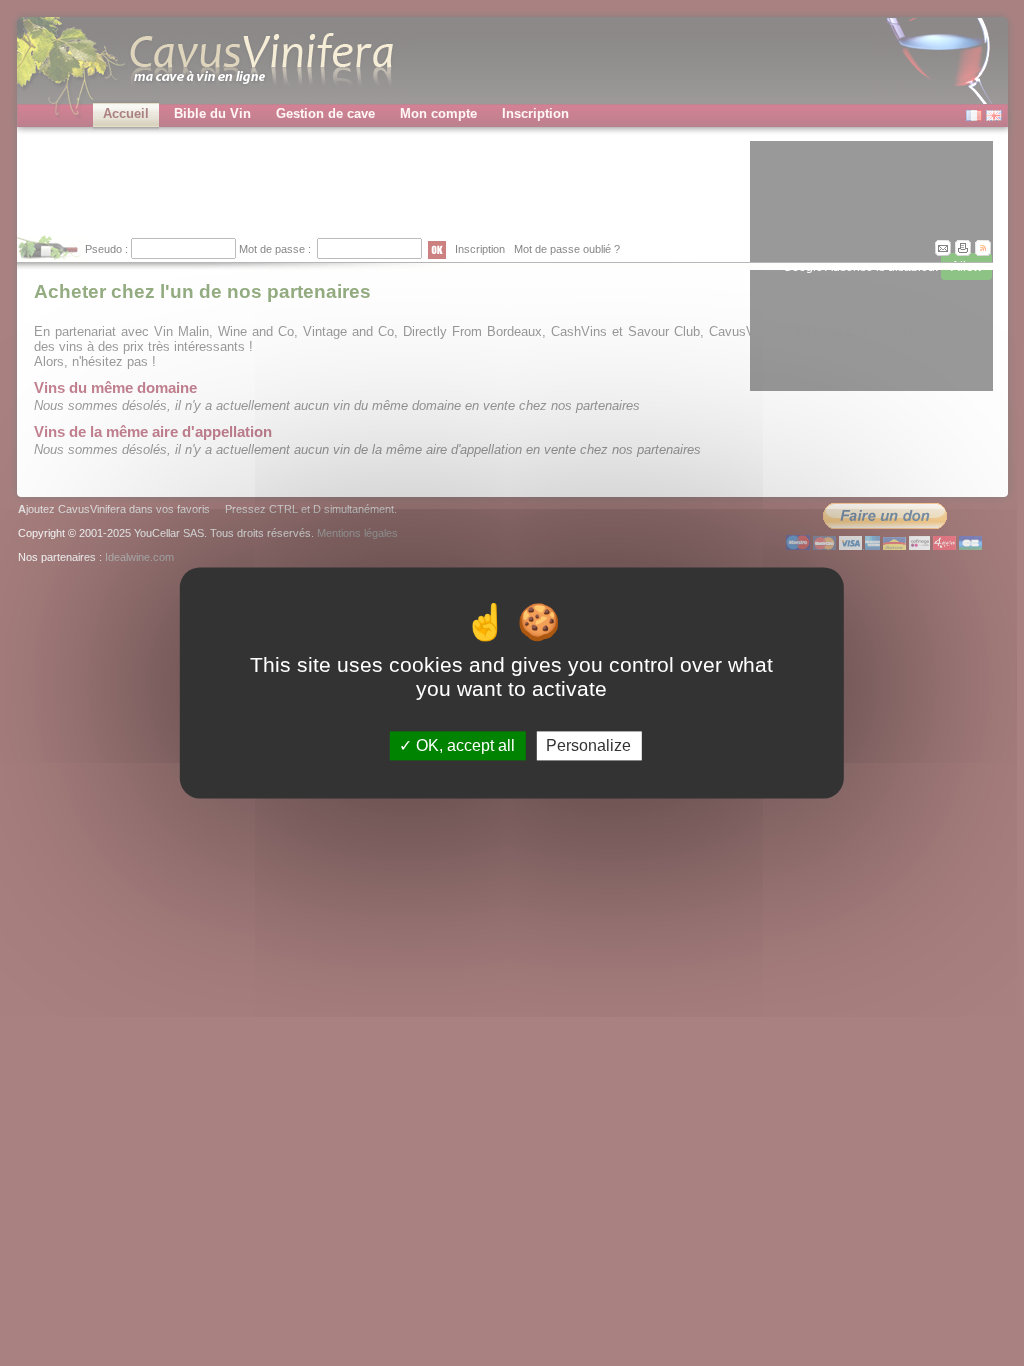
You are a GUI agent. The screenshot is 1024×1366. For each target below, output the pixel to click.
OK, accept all (463, 745)
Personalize (588, 745)
